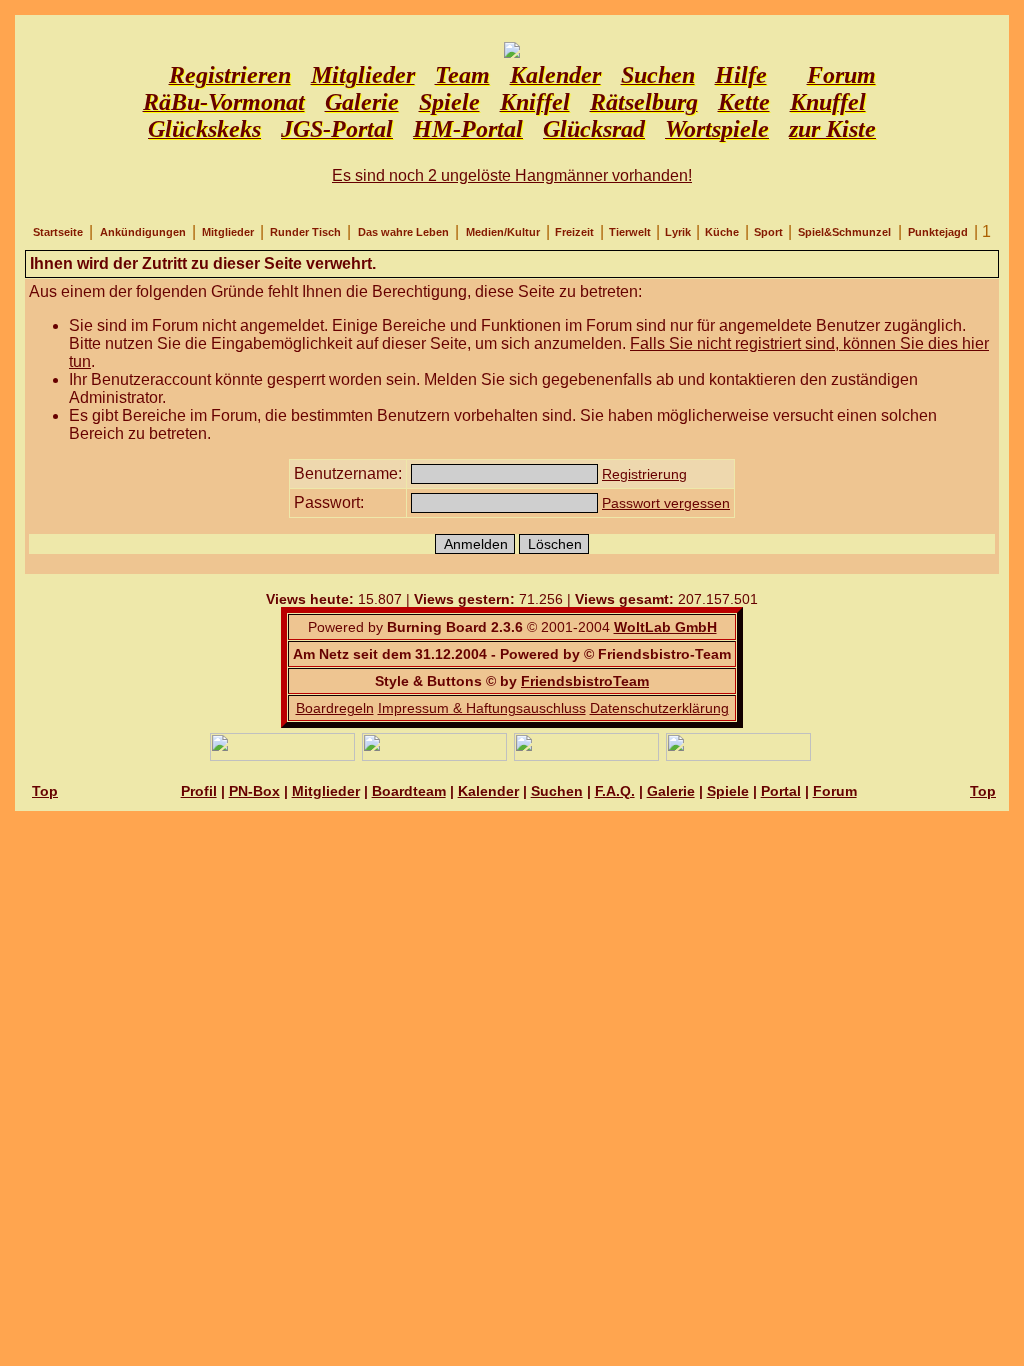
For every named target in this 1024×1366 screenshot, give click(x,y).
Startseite (58, 232)
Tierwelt (630, 232)
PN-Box (254, 791)
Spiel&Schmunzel (844, 232)
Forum (835, 791)
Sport (768, 232)
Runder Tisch (305, 232)
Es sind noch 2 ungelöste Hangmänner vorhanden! (512, 175)
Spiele (728, 791)
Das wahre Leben (403, 232)
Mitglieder (228, 232)
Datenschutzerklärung (659, 708)
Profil (199, 791)
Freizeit (574, 232)
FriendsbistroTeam (585, 681)
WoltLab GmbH (665, 627)
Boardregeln (335, 708)
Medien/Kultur (503, 232)
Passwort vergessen (666, 503)
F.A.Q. (615, 791)
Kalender (488, 791)
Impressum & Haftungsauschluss (482, 708)
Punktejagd (938, 232)
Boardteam (409, 791)
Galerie (671, 791)
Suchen (557, 791)
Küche (722, 232)
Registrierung (644, 474)
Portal (781, 791)
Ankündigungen (143, 232)
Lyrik (678, 232)
